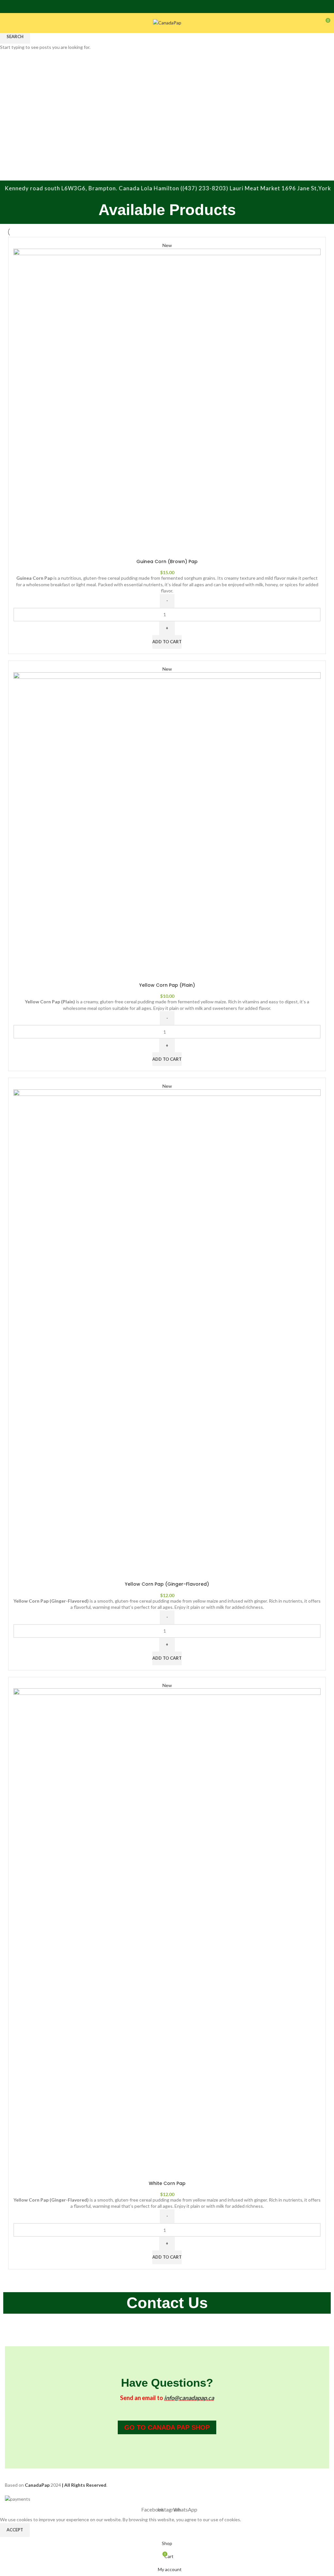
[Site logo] (167, 22)
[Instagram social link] (167, 7)
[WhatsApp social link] (175, 7)
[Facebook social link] (159, 7)
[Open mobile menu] (8, 23)
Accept (15, 2530)
